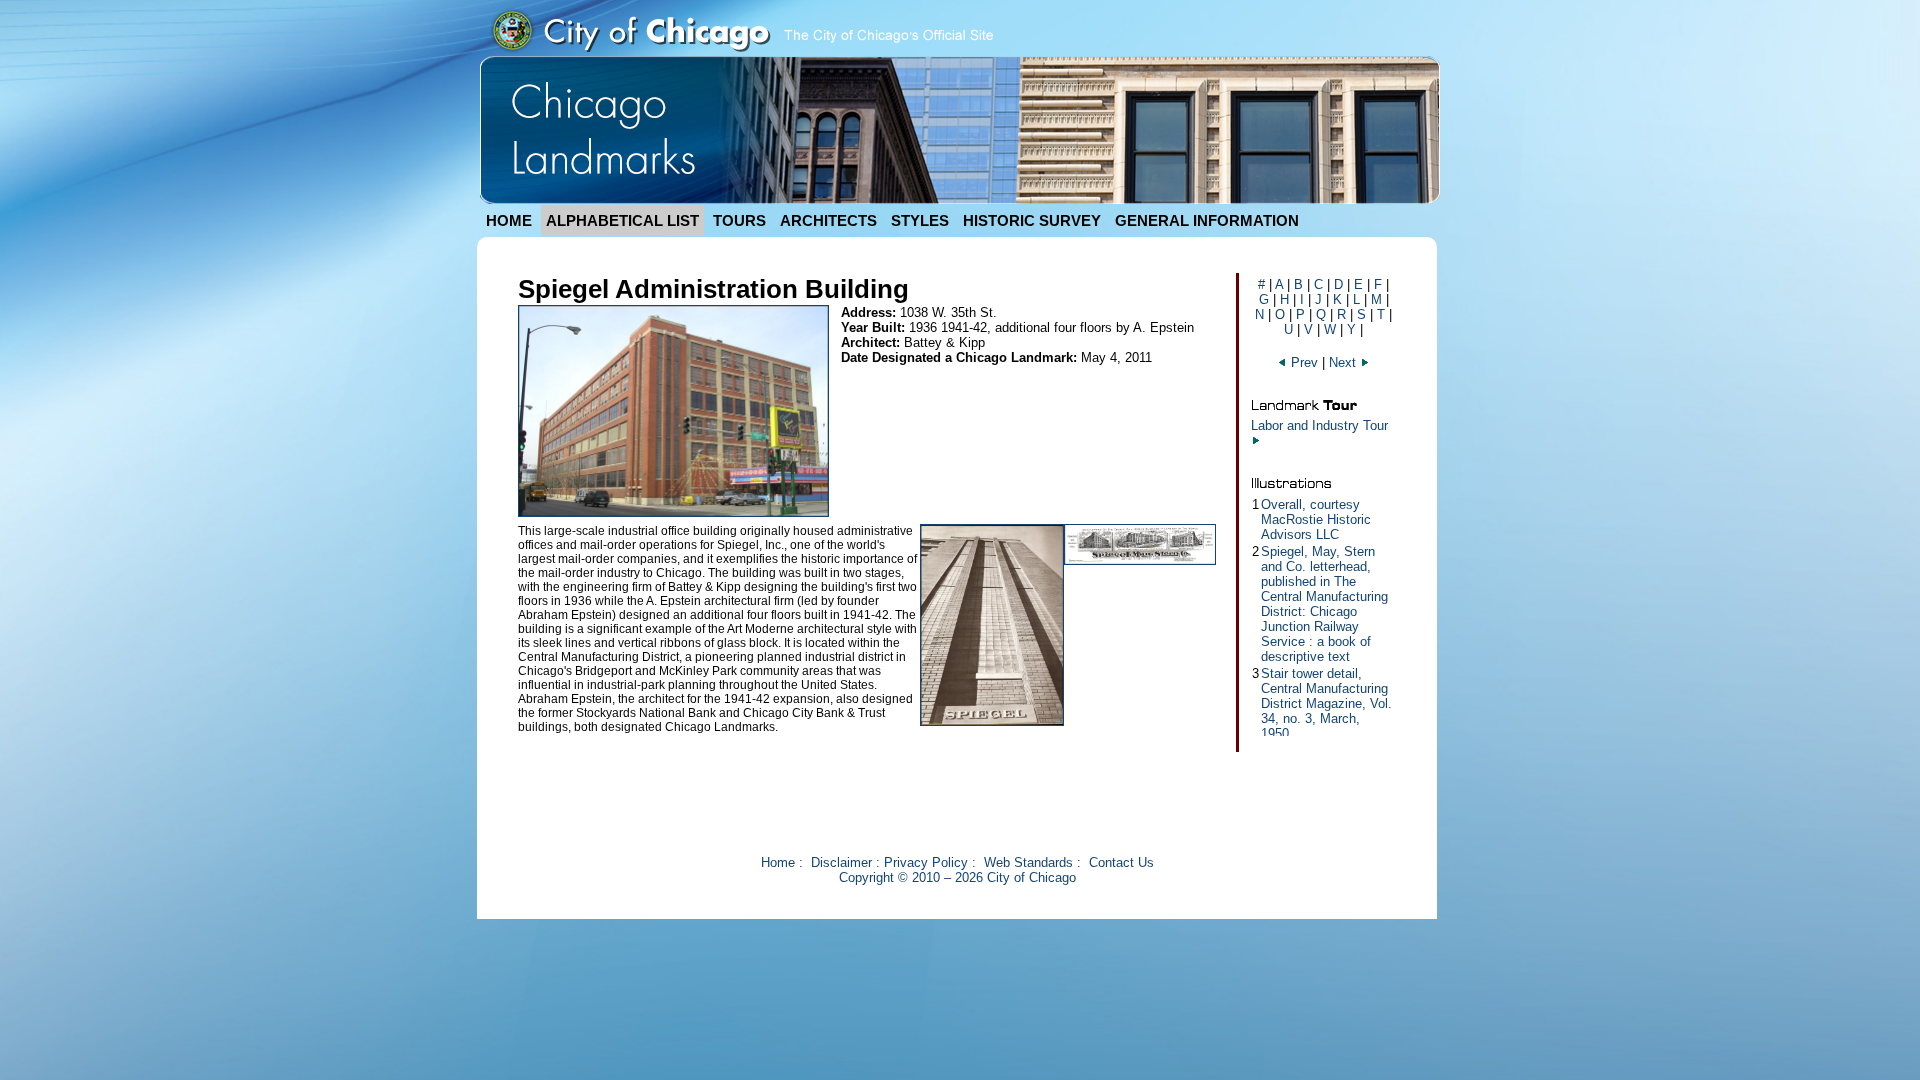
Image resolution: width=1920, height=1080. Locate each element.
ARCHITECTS (828, 220)
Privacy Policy (926, 862)
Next (1344, 362)
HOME (509, 220)
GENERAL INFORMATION (1207, 220)
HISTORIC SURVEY (1032, 220)
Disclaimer (841, 862)
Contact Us (1121, 862)
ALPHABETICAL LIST (622, 220)
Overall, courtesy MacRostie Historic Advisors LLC (1316, 519)
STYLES (920, 220)
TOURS (739, 220)
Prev (1304, 362)
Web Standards (1028, 862)
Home (778, 862)
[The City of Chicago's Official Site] (741, 51)
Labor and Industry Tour (1319, 425)
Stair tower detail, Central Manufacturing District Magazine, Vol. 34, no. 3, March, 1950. (1326, 703)
